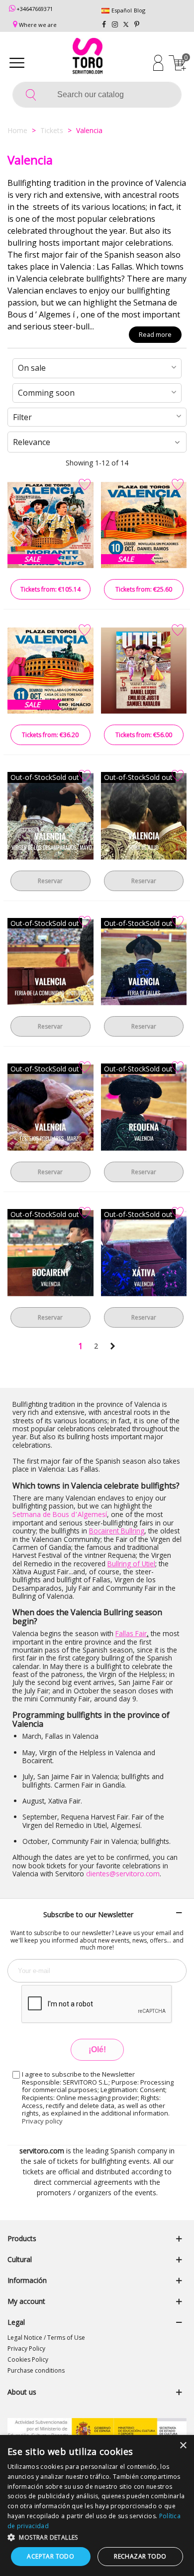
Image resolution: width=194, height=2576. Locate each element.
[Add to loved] (85, 485)
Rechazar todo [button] (140, 2556)
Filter (22, 417)
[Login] (158, 62)
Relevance (32, 442)
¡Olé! (97, 2049)
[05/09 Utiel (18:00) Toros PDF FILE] (144, 671)
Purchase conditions (36, 2370)
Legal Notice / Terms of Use (46, 2338)
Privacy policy (42, 2121)
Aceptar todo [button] (50, 2556)
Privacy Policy (26, 2349)
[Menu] (17, 62)
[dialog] (97, 2505)
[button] (97, 2537)
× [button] (183, 2446)
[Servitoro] (88, 57)
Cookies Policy (28, 2359)
